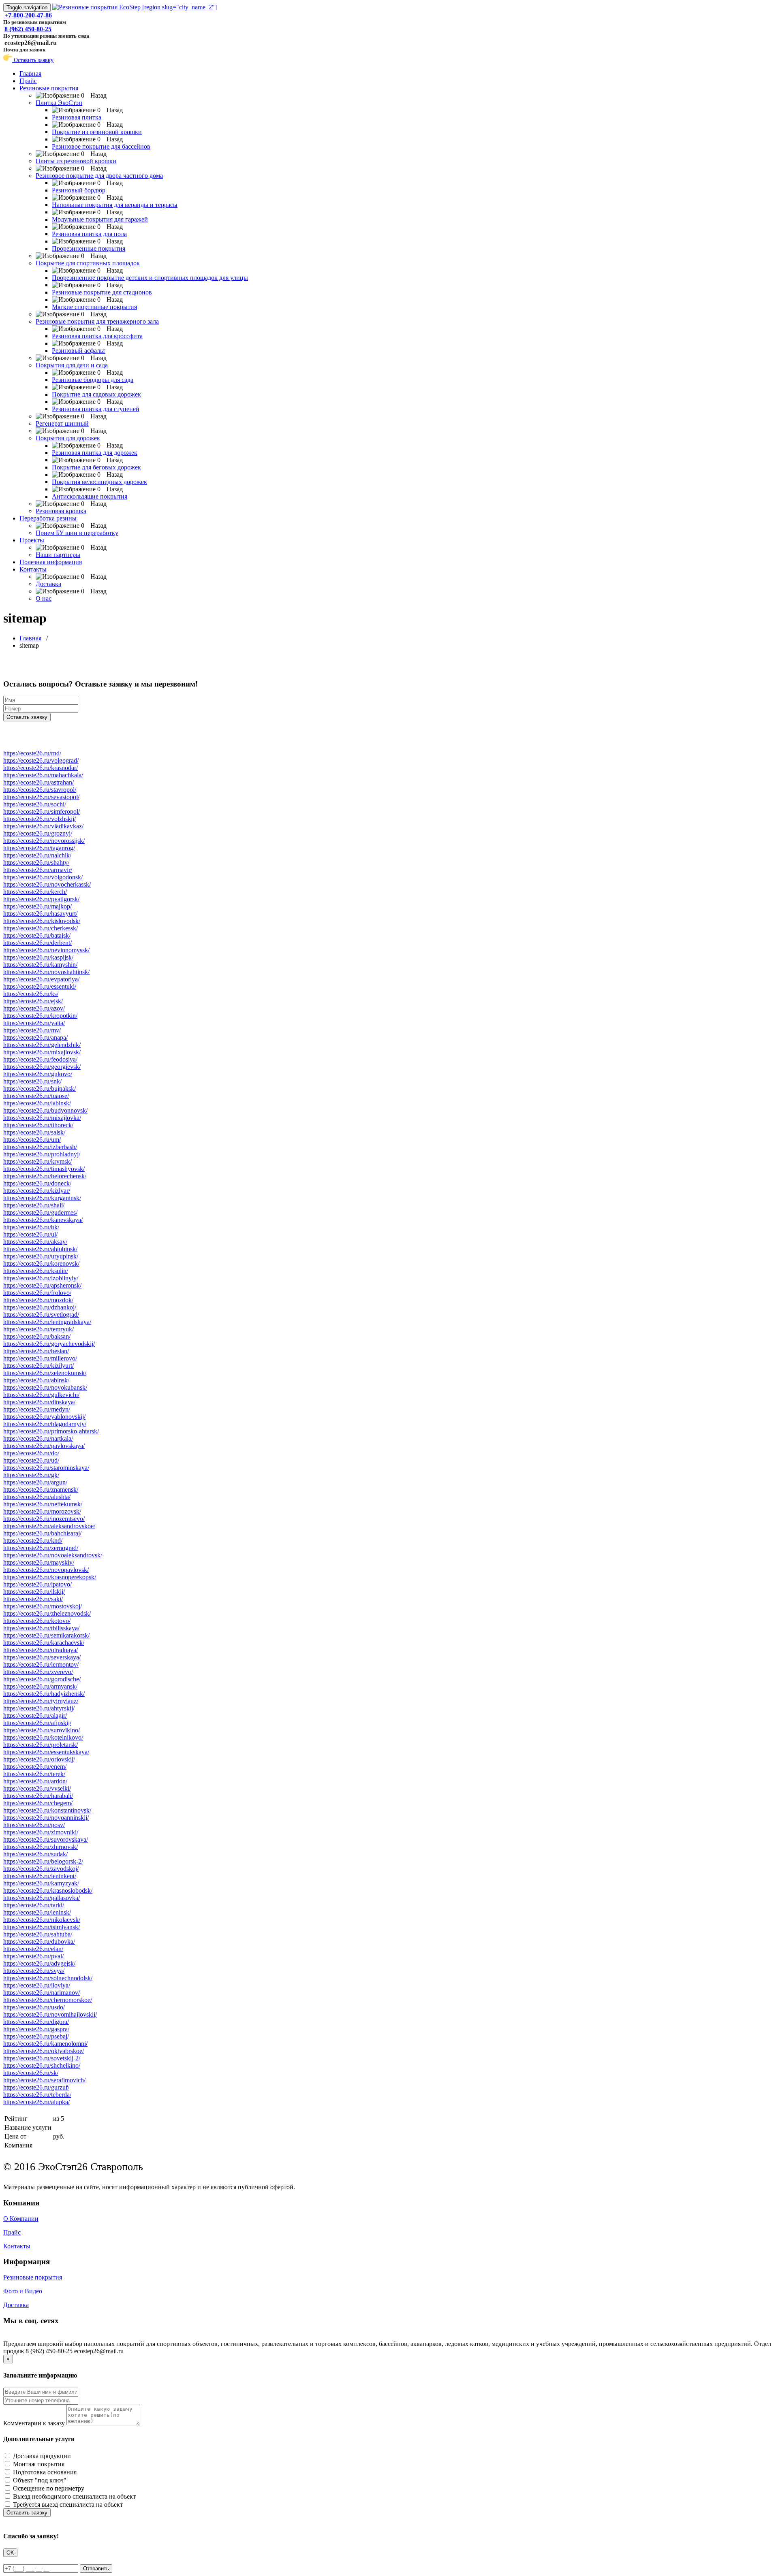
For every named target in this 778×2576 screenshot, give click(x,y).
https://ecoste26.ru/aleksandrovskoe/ (49, 1526)
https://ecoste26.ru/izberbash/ (40, 1147)
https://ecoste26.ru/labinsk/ (37, 1103)
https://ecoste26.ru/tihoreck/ (38, 1125)
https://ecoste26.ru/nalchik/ (37, 855)
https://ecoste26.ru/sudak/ (35, 1854)
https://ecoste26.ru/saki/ (33, 1599)
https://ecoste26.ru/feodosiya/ (40, 1059)
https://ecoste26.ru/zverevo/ (38, 1672)
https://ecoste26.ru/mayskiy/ (39, 1562)
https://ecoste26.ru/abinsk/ (36, 1380)
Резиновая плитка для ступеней (96, 409)
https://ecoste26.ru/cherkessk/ (41, 928)
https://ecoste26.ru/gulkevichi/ (41, 1395)
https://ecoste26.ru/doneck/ (37, 1183)
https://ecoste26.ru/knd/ (33, 1541)
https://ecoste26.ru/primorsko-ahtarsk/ (51, 1431)
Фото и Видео (23, 2291)
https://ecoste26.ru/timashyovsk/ (44, 1169)
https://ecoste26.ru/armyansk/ (40, 1686)
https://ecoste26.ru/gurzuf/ (36, 2087)
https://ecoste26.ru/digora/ (36, 2022)
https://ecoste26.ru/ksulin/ (36, 1271)
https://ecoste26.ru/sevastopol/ (41, 797)
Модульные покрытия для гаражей (100, 219)
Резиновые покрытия (49, 88)
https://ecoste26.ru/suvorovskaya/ (46, 1839)
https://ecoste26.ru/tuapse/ (36, 1096)
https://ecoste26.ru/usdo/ (34, 2007)
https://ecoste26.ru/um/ (32, 1140)
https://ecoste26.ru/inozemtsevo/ (44, 1519)
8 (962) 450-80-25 (28, 29)
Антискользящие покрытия (90, 496)
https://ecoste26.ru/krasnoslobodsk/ (48, 1890)
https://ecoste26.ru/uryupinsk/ (41, 1256)
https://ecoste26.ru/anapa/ (35, 1037)
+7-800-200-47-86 (28, 15)
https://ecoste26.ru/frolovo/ (37, 1293)
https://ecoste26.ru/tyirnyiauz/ (41, 1701)
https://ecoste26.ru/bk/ (31, 1227)
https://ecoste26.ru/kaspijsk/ (38, 957)
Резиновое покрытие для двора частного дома (99, 176)
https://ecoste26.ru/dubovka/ (39, 1942)
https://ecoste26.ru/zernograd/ (41, 1548)
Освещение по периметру (49, 2488)
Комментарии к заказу (34, 2423)
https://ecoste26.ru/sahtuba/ (38, 1934)
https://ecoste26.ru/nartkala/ (38, 1438)
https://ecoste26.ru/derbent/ (37, 943)
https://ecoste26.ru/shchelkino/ (42, 2065)
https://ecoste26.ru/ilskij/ (34, 1592)
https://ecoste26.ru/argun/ (35, 1482)
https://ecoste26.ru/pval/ (33, 1956)
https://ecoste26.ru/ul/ (30, 1234)
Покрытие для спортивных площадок (88, 263)
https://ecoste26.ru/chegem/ (38, 1803)
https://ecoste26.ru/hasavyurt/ (40, 914)
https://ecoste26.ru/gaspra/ (36, 2029)
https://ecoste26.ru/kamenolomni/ (45, 2044)
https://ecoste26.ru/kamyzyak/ (41, 1883)
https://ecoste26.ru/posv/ (34, 1825)
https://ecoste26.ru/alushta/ (37, 1497)
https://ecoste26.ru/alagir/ (35, 1716)
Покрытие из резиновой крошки (97, 132)
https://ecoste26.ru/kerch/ (35, 892)
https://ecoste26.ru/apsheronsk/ (42, 1285)
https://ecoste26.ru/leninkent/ (40, 1876)
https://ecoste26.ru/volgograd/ (41, 760)
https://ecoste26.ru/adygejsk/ (39, 1963)
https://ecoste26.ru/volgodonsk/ (43, 877)
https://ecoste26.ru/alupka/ (36, 2102)
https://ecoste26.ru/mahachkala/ (43, 775)
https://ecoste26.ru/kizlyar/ (37, 1191)
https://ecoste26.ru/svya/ (34, 1971)
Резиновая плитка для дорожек (95, 453)
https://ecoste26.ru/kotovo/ (37, 1621)
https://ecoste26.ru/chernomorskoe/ (48, 2000)
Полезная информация (51, 562)
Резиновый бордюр (79, 190)
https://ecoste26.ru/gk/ (31, 1475)
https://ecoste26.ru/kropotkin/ (40, 1016)
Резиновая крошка (61, 511)
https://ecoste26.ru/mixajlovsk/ (42, 1052)
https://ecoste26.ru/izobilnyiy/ (41, 1278)
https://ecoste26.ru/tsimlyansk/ (42, 1927)
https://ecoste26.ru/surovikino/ (42, 1730)
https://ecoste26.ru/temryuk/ (38, 1329)
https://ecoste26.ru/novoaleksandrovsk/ (53, 1555)
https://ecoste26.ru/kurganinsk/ (42, 1198)
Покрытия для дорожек (68, 438)
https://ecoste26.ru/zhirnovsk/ (41, 1847)
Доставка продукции (42, 2456)
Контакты (33, 569)
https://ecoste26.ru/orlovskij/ (39, 1759)
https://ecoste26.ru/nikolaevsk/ (42, 1920)
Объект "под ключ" (40, 2480)
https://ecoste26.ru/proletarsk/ (41, 1745)
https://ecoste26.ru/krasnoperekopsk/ (50, 1577)
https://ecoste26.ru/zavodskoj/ (41, 1869)
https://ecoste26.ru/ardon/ (35, 1781)
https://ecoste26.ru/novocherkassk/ (47, 884)
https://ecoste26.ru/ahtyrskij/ (39, 1708)
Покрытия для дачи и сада (72, 365)
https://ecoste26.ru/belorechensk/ (45, 1176)
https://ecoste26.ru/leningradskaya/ (47, 1322)
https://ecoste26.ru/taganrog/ (39, 848)
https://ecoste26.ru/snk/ (32, 1081)
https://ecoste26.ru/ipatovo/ (37, 1584)
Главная (30, 74)
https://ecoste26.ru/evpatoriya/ (41, 979)
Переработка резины (48, 518)
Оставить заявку (33, 60)
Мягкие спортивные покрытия (94, 307)
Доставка (48, 584)
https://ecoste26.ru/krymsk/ (37, 1161)
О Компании (21, 2219)
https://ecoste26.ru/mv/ (32, 1030)
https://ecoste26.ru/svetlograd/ (41, 1315)
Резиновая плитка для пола (89, 234)
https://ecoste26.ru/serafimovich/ (44, 2080)
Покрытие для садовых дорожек (96, 394)
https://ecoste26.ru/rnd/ (32, 753)
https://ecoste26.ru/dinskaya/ (39, 1402)
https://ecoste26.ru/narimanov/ (42, 1993)
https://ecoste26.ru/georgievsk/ (42, 1067)
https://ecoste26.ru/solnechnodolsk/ (48, 1978)
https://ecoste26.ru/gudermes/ (40, 1212)
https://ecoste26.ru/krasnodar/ (41, 768)
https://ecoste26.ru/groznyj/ (38, 833)
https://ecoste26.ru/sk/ (31, 2073)
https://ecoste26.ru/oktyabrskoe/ (44, 2051)
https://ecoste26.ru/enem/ (35, 1767)
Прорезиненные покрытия (89, 248)
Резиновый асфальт (79, 351)
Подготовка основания (45, 2472)
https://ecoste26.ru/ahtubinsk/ (40, 1249)
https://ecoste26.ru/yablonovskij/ (44, 1417)
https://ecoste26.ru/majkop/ (37, 906)
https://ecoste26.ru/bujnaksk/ (40, 1089)
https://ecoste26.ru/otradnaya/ (41, 1650)
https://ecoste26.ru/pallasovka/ (42, 1898)
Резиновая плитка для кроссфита (97, 336)
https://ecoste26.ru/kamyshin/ (40, 965)
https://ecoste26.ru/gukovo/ (38, 1074)
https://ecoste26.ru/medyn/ (37, 1409)
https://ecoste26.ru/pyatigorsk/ (41, 899)
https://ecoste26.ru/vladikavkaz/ (43, 826)
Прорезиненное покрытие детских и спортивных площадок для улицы (150, 278)
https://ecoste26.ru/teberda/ (37, 2095)
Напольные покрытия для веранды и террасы (115, 205)
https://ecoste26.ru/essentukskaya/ (46, 1752)
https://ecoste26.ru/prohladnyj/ (42, 1154)
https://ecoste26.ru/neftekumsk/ (43, 1504)
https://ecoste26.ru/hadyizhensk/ (44, 1694)
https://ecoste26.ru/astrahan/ (38, 782)
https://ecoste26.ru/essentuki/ (40, 986)
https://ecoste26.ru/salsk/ (34, 1132)
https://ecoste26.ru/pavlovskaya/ (44, 1446)
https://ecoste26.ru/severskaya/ (42, 1657)
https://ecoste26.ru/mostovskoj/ (43, 1606)
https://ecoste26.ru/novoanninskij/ (46, 1818)
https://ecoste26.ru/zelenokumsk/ (45, 1373)
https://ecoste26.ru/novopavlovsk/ (46, 1570)
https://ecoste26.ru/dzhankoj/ (40, 1307)
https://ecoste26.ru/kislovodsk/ (42, 921)
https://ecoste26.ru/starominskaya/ (46, 1468)
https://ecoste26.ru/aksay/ (35, 1242)
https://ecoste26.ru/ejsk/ (33, 1001)
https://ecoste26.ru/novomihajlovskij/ (50, 2014)
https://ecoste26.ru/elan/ (33, 1949)
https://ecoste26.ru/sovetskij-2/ (42, 2058)
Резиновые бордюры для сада (93, 380)
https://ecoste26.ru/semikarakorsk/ (46, 1635)
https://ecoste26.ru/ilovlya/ (37, 1985)
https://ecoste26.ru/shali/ (34, 1205)
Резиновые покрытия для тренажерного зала (97, 321)
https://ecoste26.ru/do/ (31, 1453)
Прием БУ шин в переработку (77, 533)
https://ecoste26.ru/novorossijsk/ (44, 841)
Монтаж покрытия (39, 2464)
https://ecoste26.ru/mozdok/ (38, 1300)
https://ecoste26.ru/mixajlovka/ (42, 1118)
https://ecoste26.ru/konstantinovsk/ (47, 1810)
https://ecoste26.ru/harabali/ (38, 1796)
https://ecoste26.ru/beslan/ (36, 1351)
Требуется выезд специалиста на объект (68, 2505)
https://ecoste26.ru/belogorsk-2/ (43, 1861)
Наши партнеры (58, 555)
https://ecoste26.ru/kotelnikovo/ (43, 1737)
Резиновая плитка (77, 117)
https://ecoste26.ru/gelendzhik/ (42, 1045)
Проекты (32, 540)
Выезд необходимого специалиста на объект (74, 2496)
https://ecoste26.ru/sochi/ (35, 804)
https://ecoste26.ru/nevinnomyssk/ (46, 950)
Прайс (28, 81)
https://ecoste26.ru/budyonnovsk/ (45, 1110)
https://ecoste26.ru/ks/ (31, 994)
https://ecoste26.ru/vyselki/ (37, 1788)
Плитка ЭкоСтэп (59, 103)
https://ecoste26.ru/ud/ (31, 1460)
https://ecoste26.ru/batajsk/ (37, 935)
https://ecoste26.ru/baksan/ (37, 1336)
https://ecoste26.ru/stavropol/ (40, 790)
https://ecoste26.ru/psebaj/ (36, 2036)
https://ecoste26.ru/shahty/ (36, 863)
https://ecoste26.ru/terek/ (34, 1774)
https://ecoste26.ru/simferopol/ (42, 811)
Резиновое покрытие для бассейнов (101, 146)
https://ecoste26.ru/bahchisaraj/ (42, 1533)
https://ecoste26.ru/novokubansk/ (45, 1387)
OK (10, 2553)
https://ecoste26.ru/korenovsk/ (41, 1263)
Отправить (96, 2569)
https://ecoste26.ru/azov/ (34, 1008)
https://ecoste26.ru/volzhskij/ (40, 819)
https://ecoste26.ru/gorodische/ (42, 1679)
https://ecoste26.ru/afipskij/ (37, 1723)
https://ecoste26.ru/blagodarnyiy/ (45, 1424)
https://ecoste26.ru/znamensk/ (41, 1490)
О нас (44, 598)
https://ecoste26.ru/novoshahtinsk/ (46, 972)
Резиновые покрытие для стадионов (102, 292)
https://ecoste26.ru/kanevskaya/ (43, 1220)
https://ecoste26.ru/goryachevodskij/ (49, 1344)
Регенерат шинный (62, 423)
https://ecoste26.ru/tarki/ (34, 1905)
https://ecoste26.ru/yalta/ (34, 1023)
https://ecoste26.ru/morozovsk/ (42, 1511)
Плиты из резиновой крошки (76, 161)
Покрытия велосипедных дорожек (99, 482)
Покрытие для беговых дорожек (96, 467)
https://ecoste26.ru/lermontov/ (41, 1664)
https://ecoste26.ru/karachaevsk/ (44, 1643)
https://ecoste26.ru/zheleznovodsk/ (47, 1613)
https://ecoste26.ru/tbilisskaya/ (41, 1628)
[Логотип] (135, 7)
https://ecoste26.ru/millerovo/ (40, 1358)
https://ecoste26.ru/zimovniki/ (41, 1832)
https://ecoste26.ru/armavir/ (38, 870)
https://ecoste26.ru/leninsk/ (37, 1912)
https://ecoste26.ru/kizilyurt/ (38, 1366)
